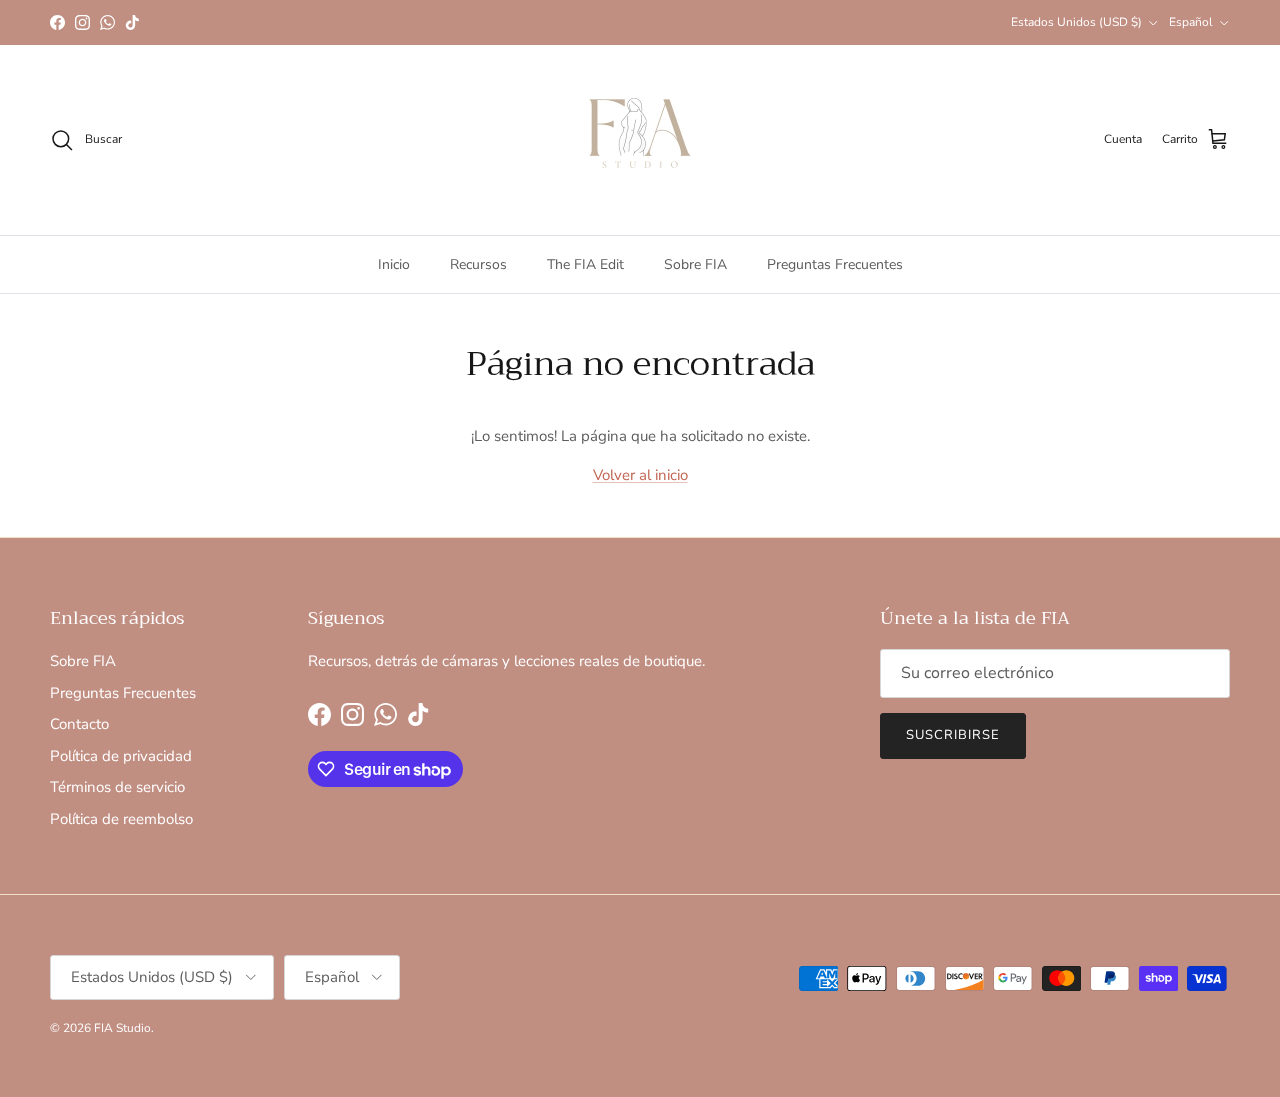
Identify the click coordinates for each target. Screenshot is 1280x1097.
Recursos (478, 264)
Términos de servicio (117, 787)
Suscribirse (953, 735)
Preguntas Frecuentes (835, 264)
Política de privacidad (121, 756)
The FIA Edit (585, 264)
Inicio (394, 264)
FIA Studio (122, 1028)
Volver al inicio (640, 475)
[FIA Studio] (640, 140)
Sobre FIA (695, 264)
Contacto (79, 724)
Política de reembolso (121, 819)
